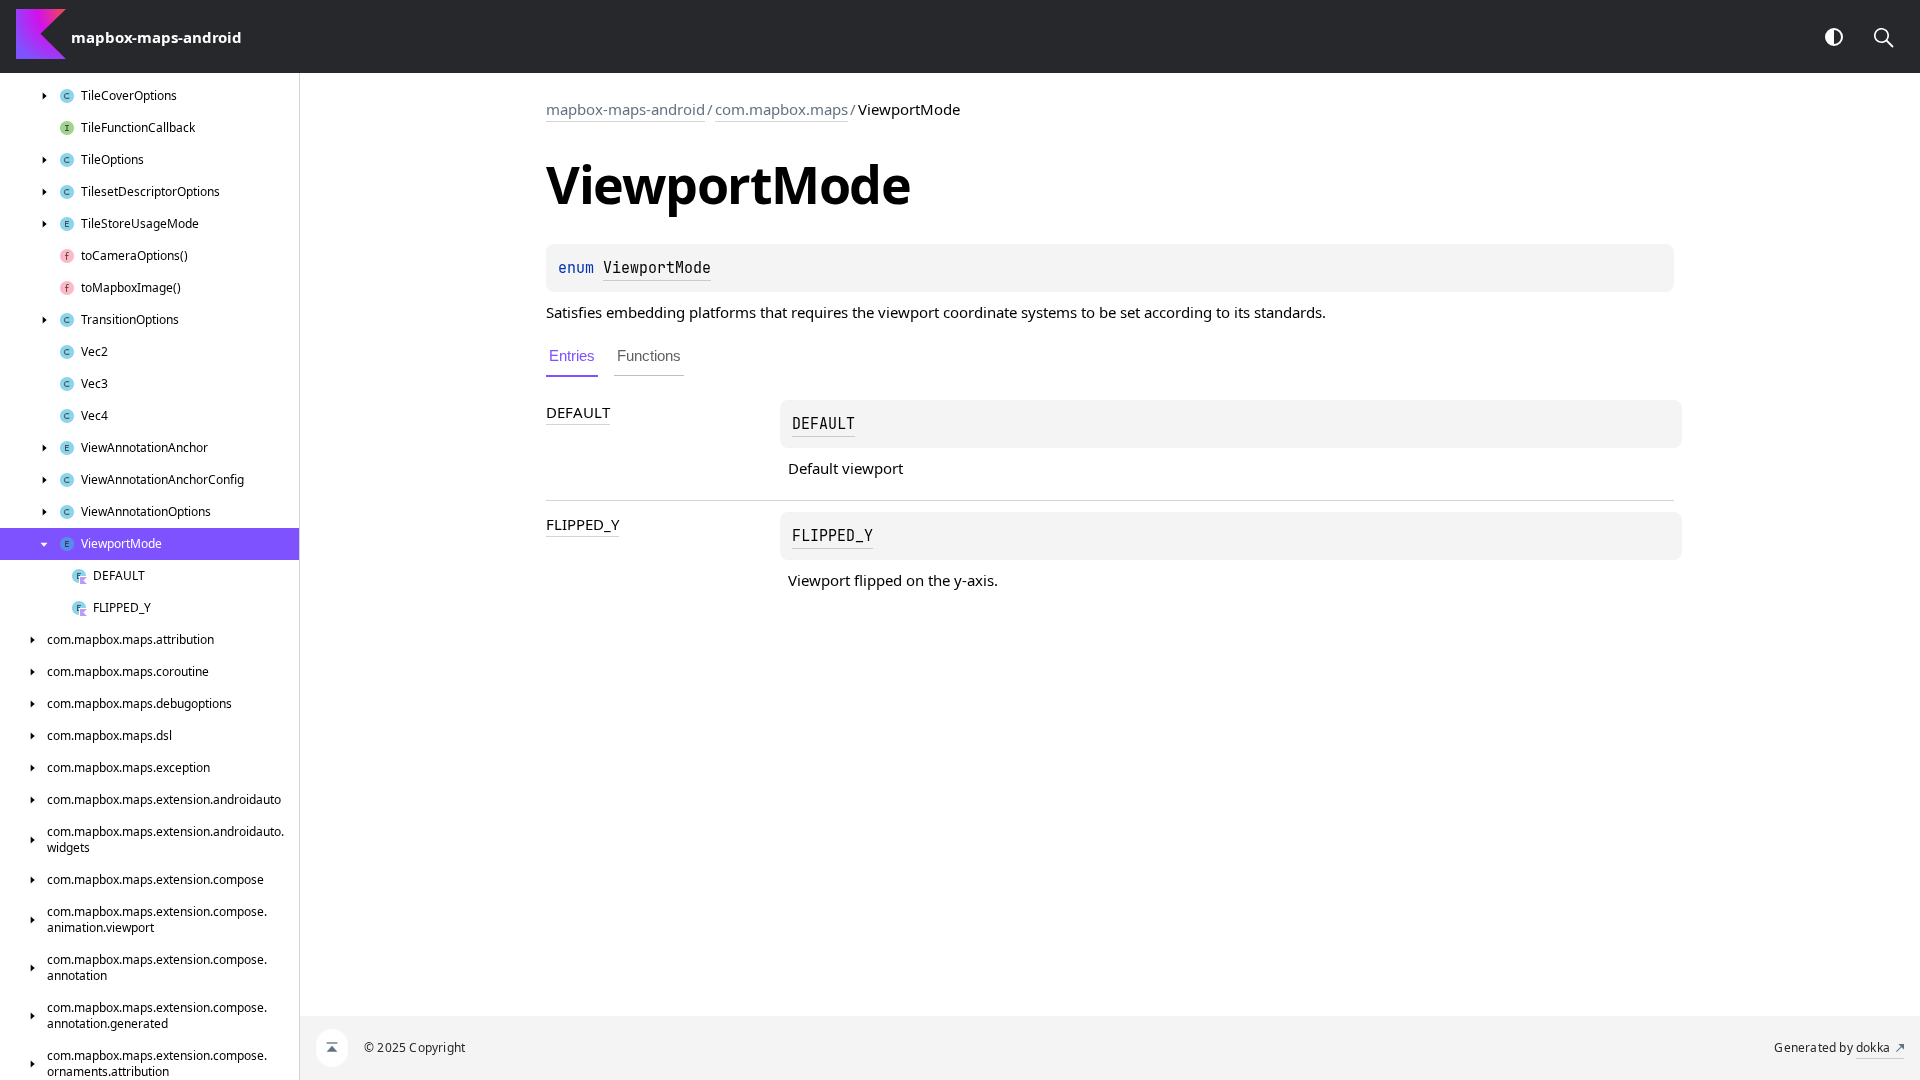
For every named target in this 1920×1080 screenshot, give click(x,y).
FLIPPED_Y (582, 524)
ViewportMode (657, 268)
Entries (572, 355)
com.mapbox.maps (781, 109)
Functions (649, 355)
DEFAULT (578, 412)
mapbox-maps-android (625, 109)
